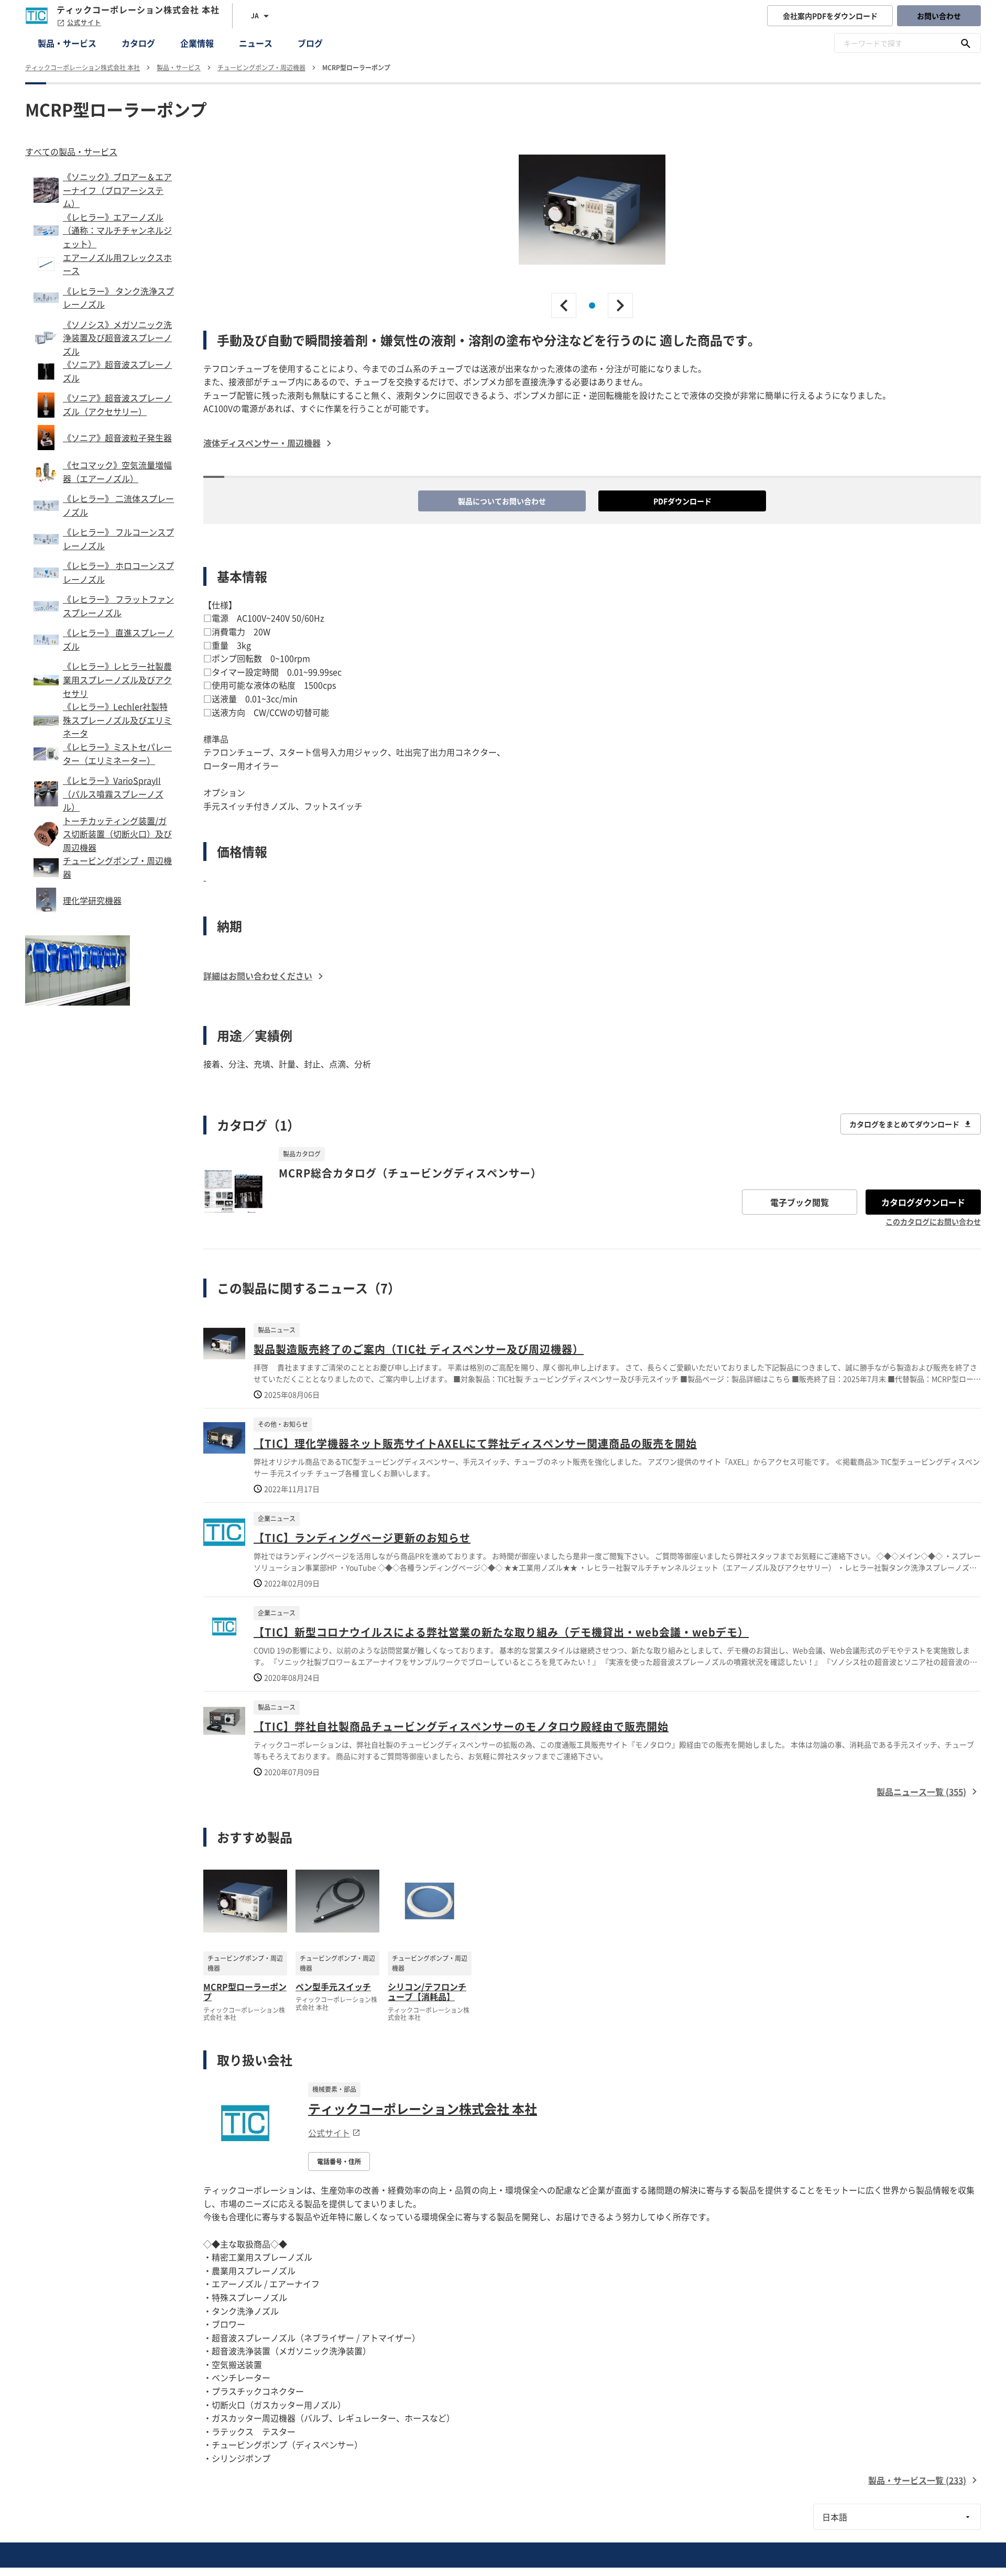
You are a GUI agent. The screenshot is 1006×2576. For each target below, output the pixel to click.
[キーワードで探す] (966, 43)
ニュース (256, 43)
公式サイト (84, 23)
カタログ (138, 43)
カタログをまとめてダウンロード (904, 1124)
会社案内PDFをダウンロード (830, 16)
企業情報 (197, 43)
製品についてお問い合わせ (502, 501)
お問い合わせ (939, 16)
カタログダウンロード (923, 1202)
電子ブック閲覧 (800, 1202)
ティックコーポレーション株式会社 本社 (423, 2109)
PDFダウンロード (682, 501)
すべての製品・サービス (71, 151)
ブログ (310, 43)
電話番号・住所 (339, 2162)
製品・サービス (67, 43)
